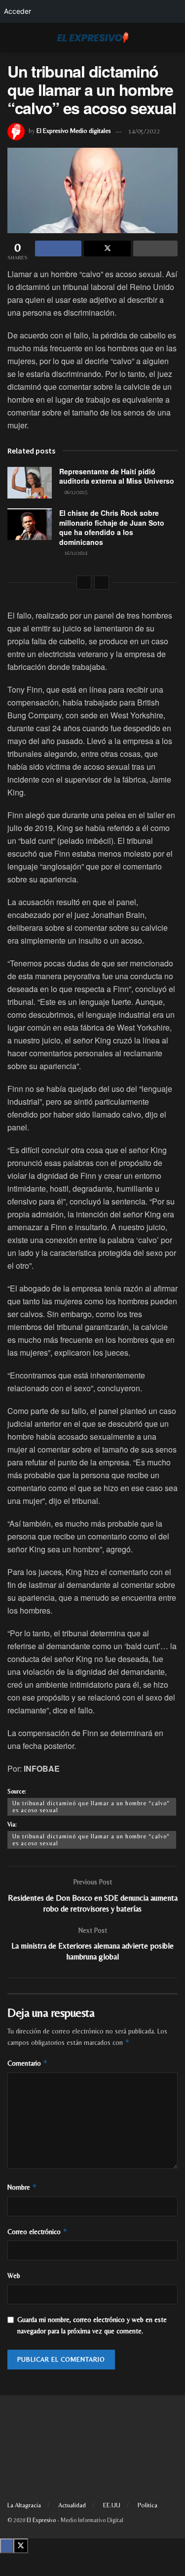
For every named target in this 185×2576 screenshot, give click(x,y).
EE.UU (112, 2505)
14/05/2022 (144, 131)
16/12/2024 (75, 553)
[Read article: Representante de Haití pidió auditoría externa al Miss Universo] (30, 483)
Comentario (28, 2063)
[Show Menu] (12, 38)
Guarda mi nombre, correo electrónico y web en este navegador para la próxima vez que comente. (92, 2325)
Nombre (22, 2187)
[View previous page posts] (84, 582)
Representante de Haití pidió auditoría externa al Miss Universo (117, 476)
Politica (148, 2505)
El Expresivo (41, 2520)
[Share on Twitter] (107, 249)
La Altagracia (24, 2505)
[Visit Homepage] (93, 38)
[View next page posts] (102, 582)
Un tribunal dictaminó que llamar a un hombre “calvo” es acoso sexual (91, 1807)
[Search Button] (173, 38)
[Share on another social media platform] (155, 249)
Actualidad (72, 2505)
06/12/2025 (75, 492)
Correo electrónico (37, 2231)
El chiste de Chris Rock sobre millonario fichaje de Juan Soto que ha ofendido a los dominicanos (112, 527)
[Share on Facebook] (58, 249)
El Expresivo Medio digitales (74, 131)
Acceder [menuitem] (18, 11)
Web (14, 2276)
